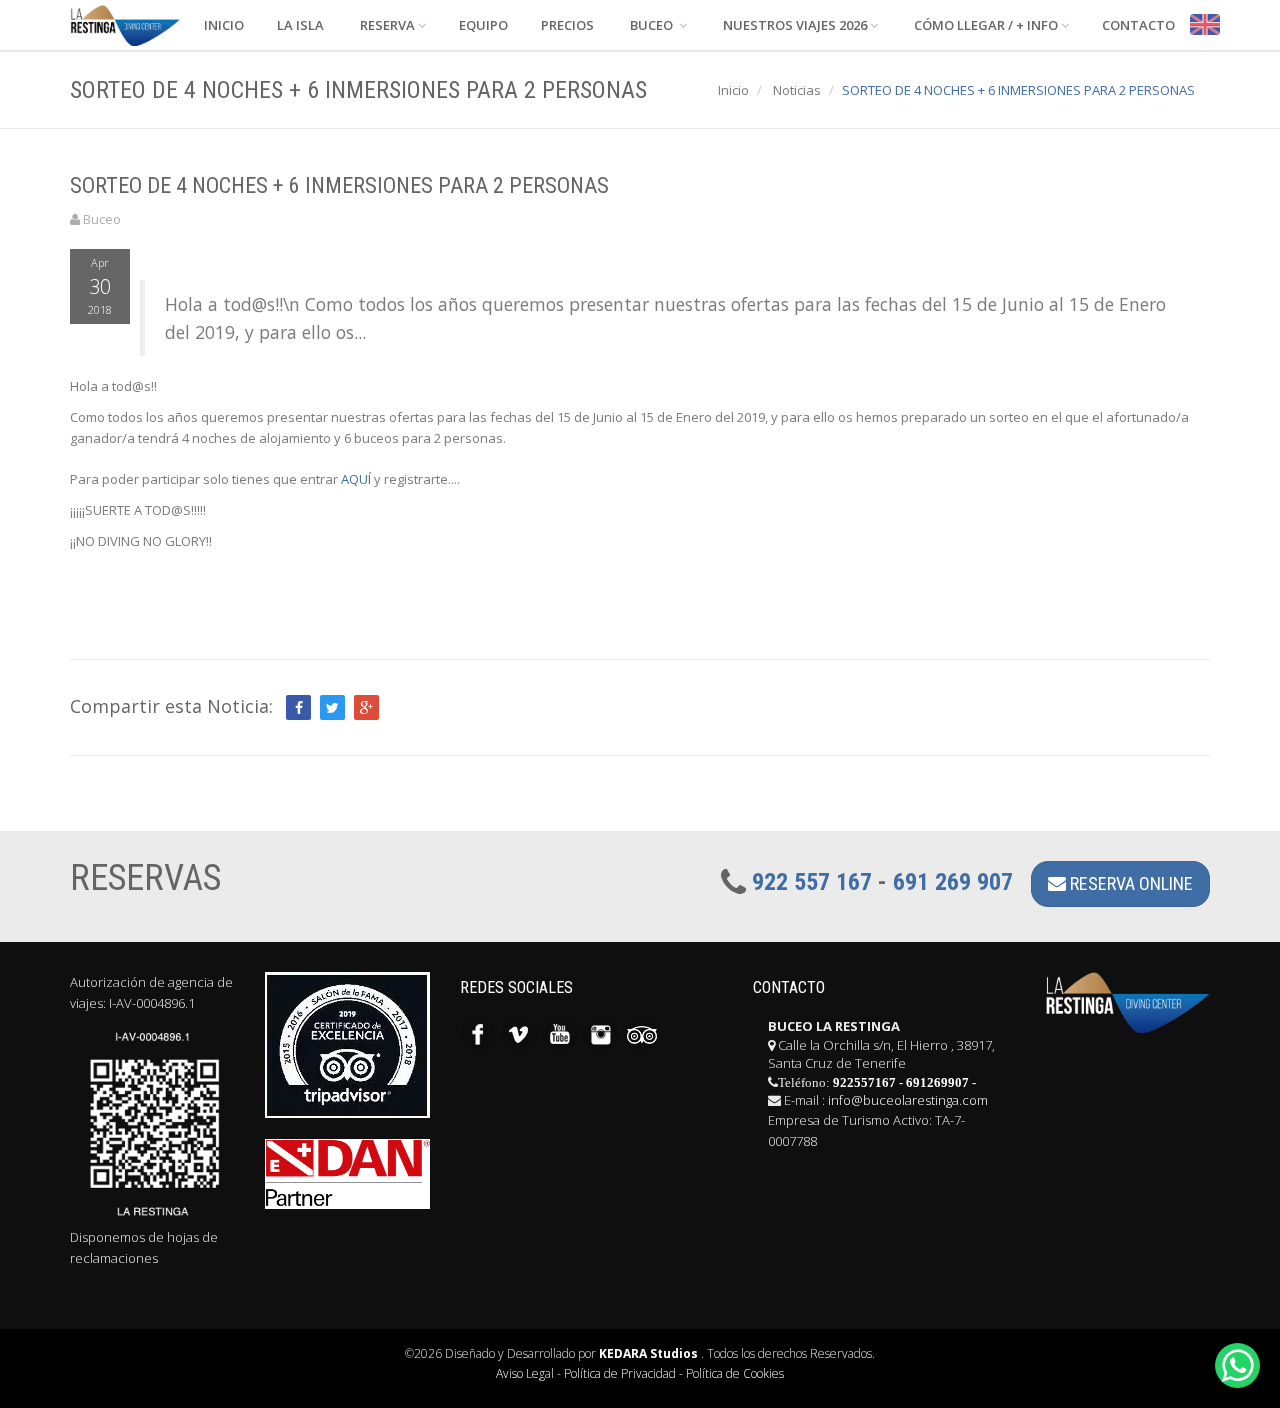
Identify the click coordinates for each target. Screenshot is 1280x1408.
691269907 (937, 1082)
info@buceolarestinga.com (908, 1100)
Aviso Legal (525, 1373)
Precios (566, 25)
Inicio (222, 25)
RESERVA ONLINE (1129, 883)
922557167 (864, 1082)
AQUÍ (356, 479)
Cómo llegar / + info (984, 25)
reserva (386, 25)
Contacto (1137, 25)
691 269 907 (953, 882)
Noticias (797, 90)
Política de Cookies (735, 1373)
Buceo (651, 25)
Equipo (482, 25)
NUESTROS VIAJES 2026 (793, 25)
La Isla (299, 25)
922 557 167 (812, 882)
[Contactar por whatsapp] (1237, 1365)
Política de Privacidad (620, 1373)
